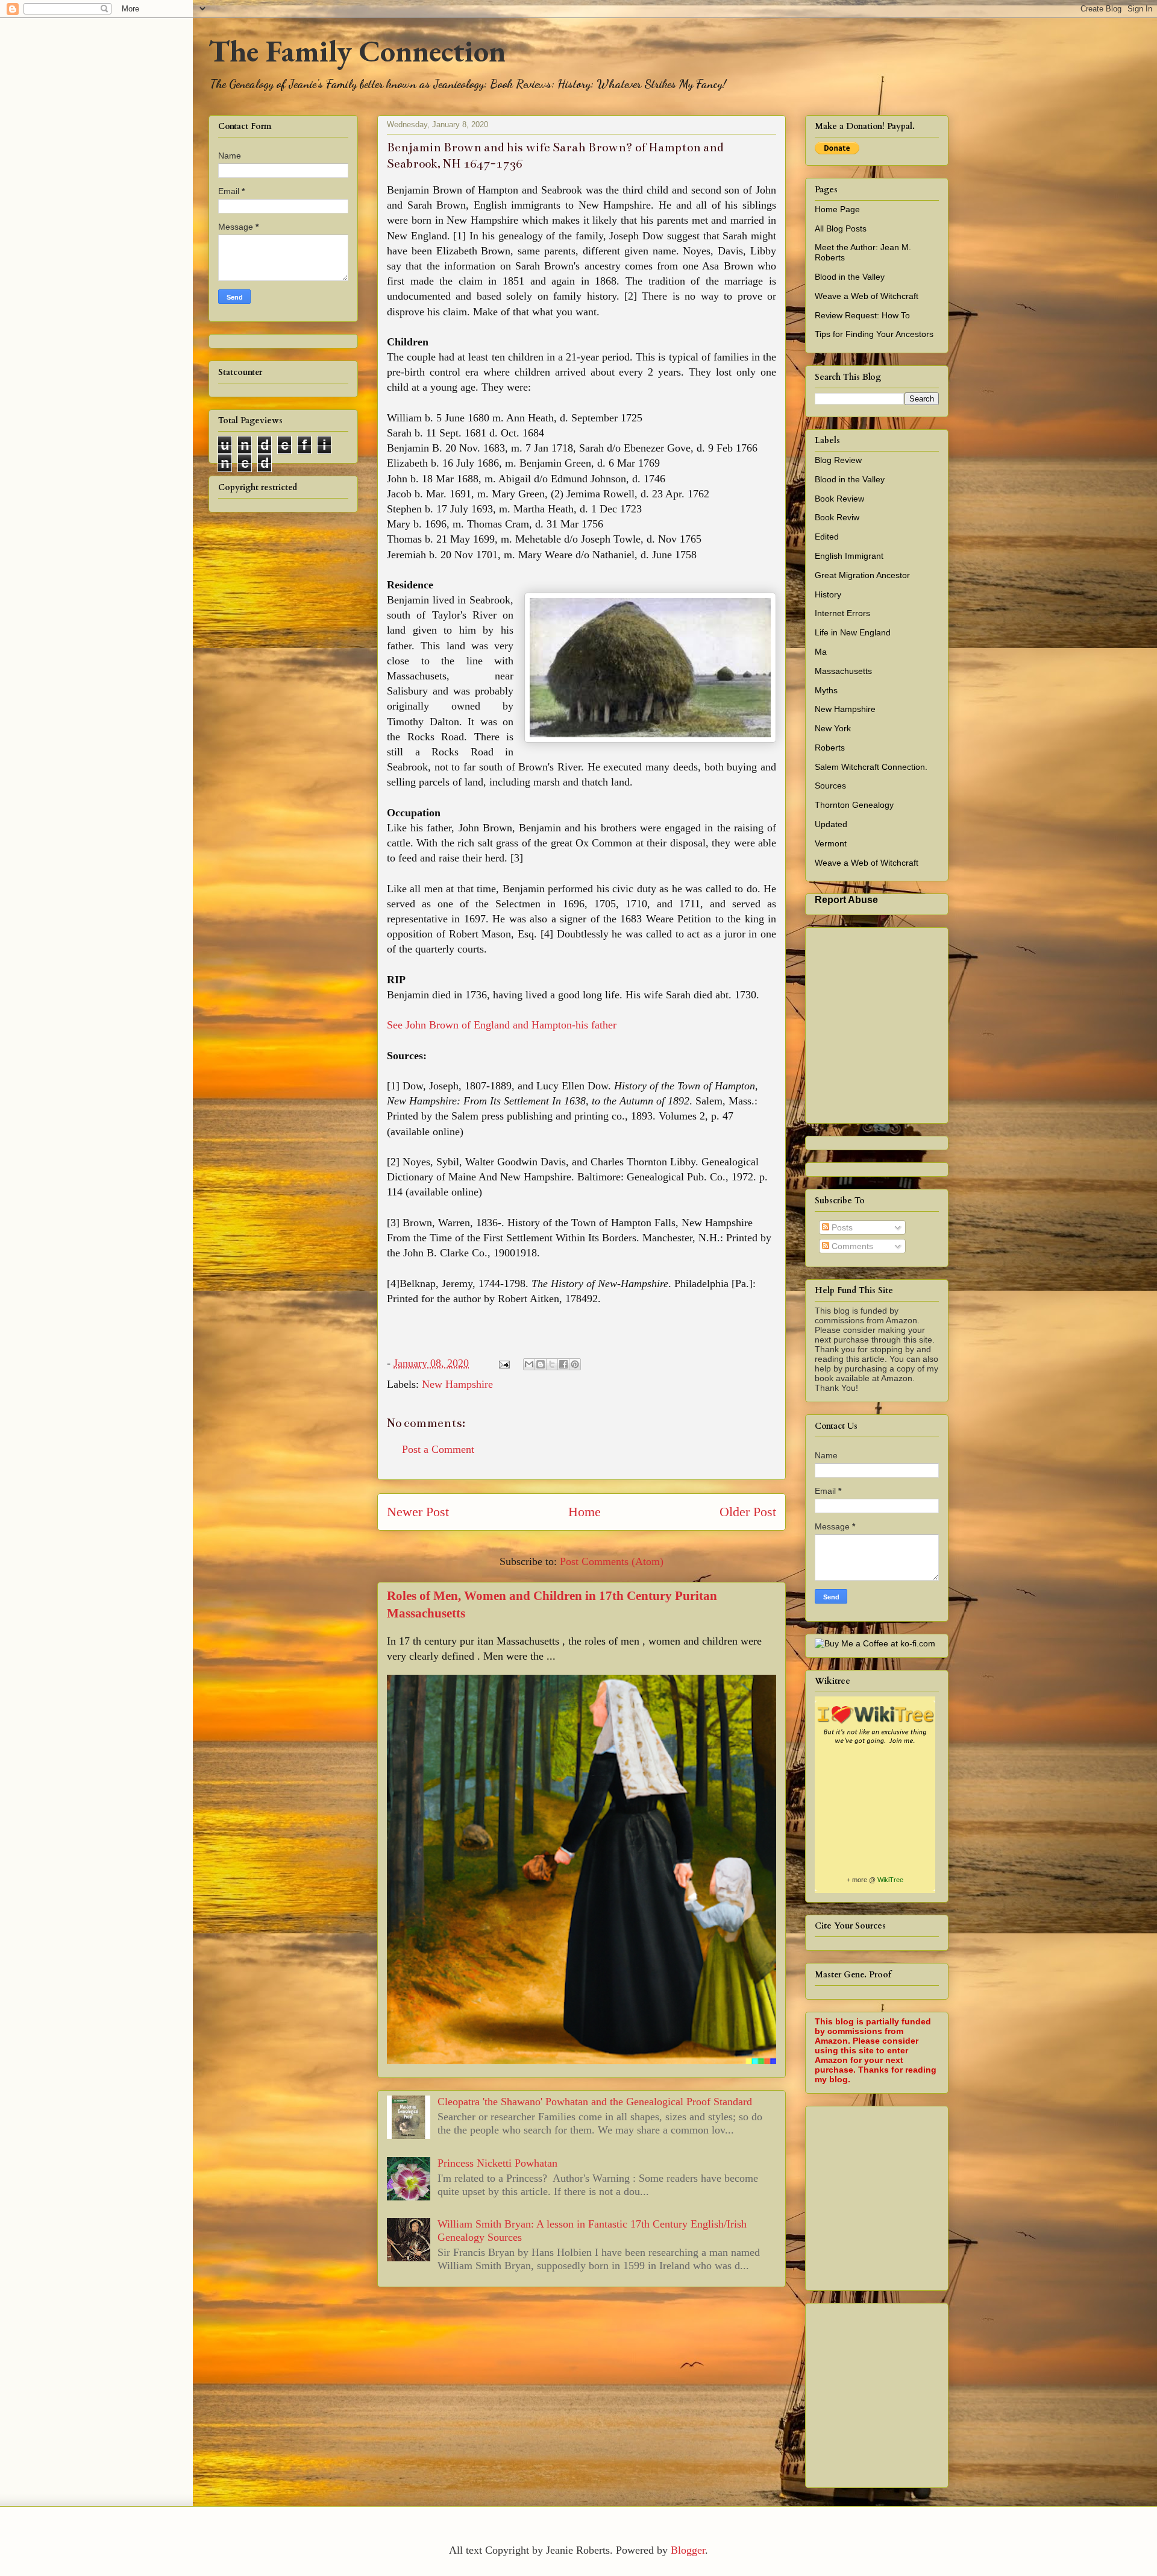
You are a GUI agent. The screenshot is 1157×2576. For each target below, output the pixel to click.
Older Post (748, 1512)
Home (585, 1512)
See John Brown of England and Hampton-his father (502, 1025)
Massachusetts (843, 671)
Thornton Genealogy (854, 805)
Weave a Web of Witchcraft (867, 296)
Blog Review (838, 460)
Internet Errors (842, 613)
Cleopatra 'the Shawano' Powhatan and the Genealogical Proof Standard (595, 2102)
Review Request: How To (862, 315)
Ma (821, 652)
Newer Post (418, 1512)
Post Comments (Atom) (612, 1561)
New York (833, 728)
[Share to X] (552, 1364)
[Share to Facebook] (563, 1364)
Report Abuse (846, 899)
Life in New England (853, 632)
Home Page (837, 209)
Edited (827, 537)
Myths (826, 690)
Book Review (839, 499)
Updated (831, 824)
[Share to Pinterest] (575, 1364)
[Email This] (529, 1364)
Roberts (830, 748)
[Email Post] (503, 1363)
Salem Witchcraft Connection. (871, 767)
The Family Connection (357, 51)
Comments (851, 1246)
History (828, 594)
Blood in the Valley (850, 277)
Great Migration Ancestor (862, 575)
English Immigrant (849, 556)
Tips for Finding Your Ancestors (874, 334)
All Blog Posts (841, 228)
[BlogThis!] (541, 1364)
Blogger (688, 2550)
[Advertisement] (986, 2195)
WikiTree (890, 1880)
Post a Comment (438, 1449)
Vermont (831, 843)
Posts (841, 1227)
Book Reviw (837, 517)
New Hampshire (457, 1384)
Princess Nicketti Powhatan (497, 2163)
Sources (830, 786)
